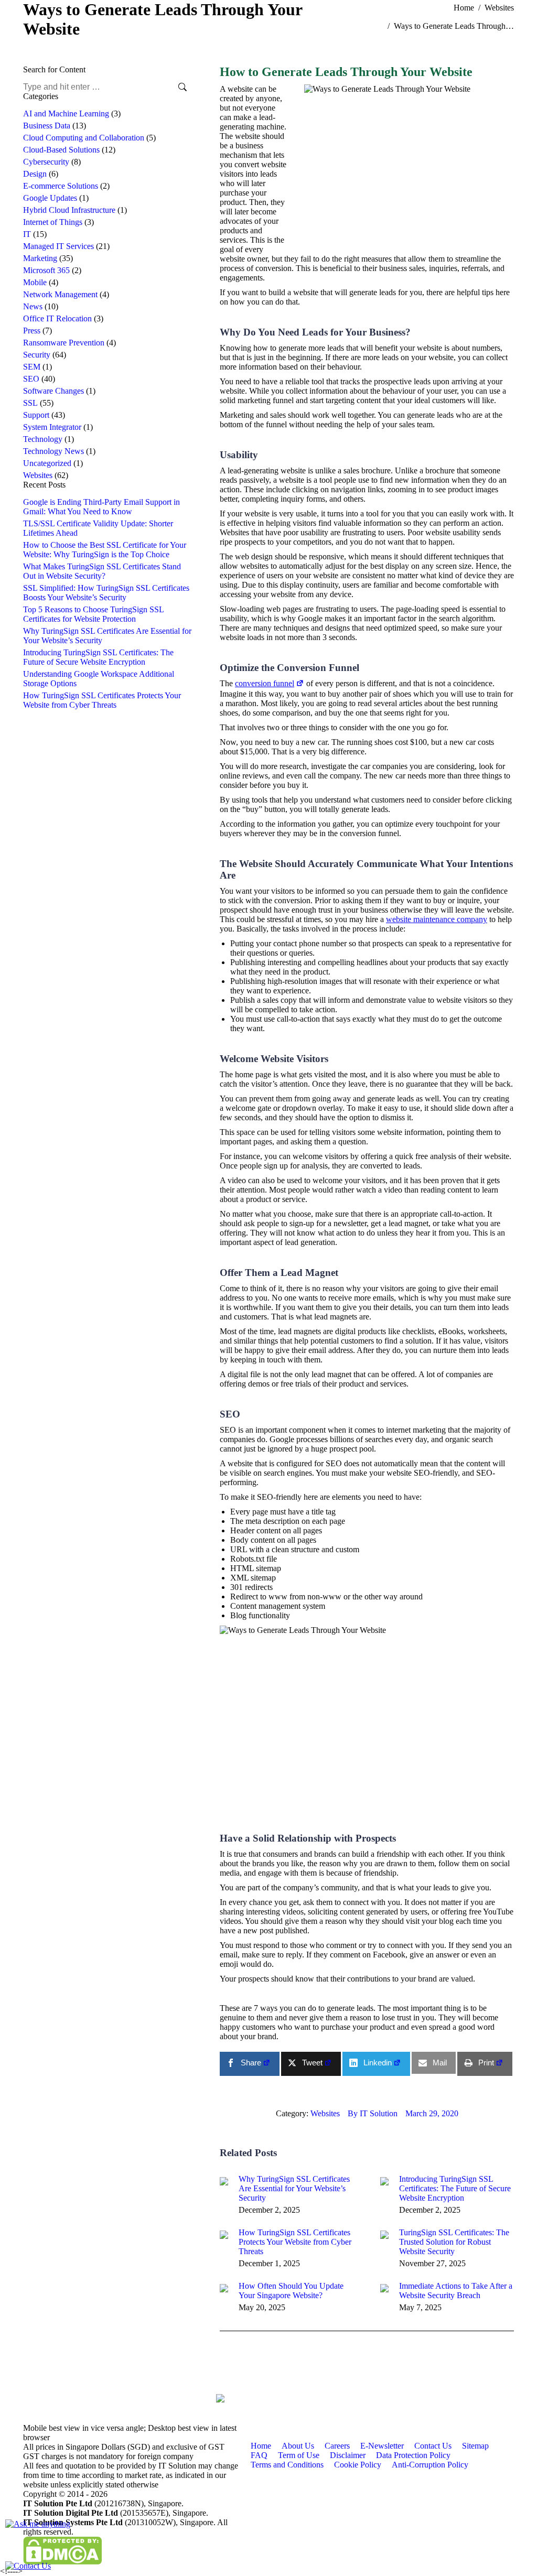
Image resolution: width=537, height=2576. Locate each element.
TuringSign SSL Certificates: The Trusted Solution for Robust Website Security (454, 2242)
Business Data (47, 126)
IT (27, 234)
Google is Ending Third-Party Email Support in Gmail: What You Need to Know (101, 507)
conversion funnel (265, 683)
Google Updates (50, 198)
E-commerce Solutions (61, 186)
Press (32, 331)
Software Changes (53, 391)
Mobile (35, 282)
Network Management (60, 294)
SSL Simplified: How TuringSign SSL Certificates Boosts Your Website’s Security (106, 593)
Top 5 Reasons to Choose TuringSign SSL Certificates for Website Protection (93, 614)
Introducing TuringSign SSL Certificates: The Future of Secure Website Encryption (455, 2188)
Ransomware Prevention (64, 343)
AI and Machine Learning (66, 113)
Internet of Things (53, 222)
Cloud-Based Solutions (61, 150)
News (33, 306)
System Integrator (52, 427)
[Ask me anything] (38, 2524)
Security (37, 355)
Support (36, 415)
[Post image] (224, 2181)
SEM (32, 367)
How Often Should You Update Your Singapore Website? (291, 2291)
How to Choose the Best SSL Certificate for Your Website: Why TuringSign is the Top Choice (105, 550)
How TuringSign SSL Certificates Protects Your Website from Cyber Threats (295, 2242)
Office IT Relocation (57, 318)
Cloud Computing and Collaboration (84, 138)
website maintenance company (437, 919)
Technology (43, 439)
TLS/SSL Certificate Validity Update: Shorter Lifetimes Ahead (98, 528)
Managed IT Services (58, 246)
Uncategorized (47, 463)
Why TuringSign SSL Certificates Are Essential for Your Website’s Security (294, 2188)
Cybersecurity (46, 162)
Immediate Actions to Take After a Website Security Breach (456, 2291)
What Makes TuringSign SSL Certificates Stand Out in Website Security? (102, 571)
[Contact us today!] (28, 2566)
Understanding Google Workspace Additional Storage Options (99, 679)
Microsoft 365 (46, 270)
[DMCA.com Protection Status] (62, 2562)
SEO (31, 379)
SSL (30, 403)
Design (35, 174)
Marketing (40, 258)
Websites (38, 475)
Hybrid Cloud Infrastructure (69, 210)
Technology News (53, 451)
